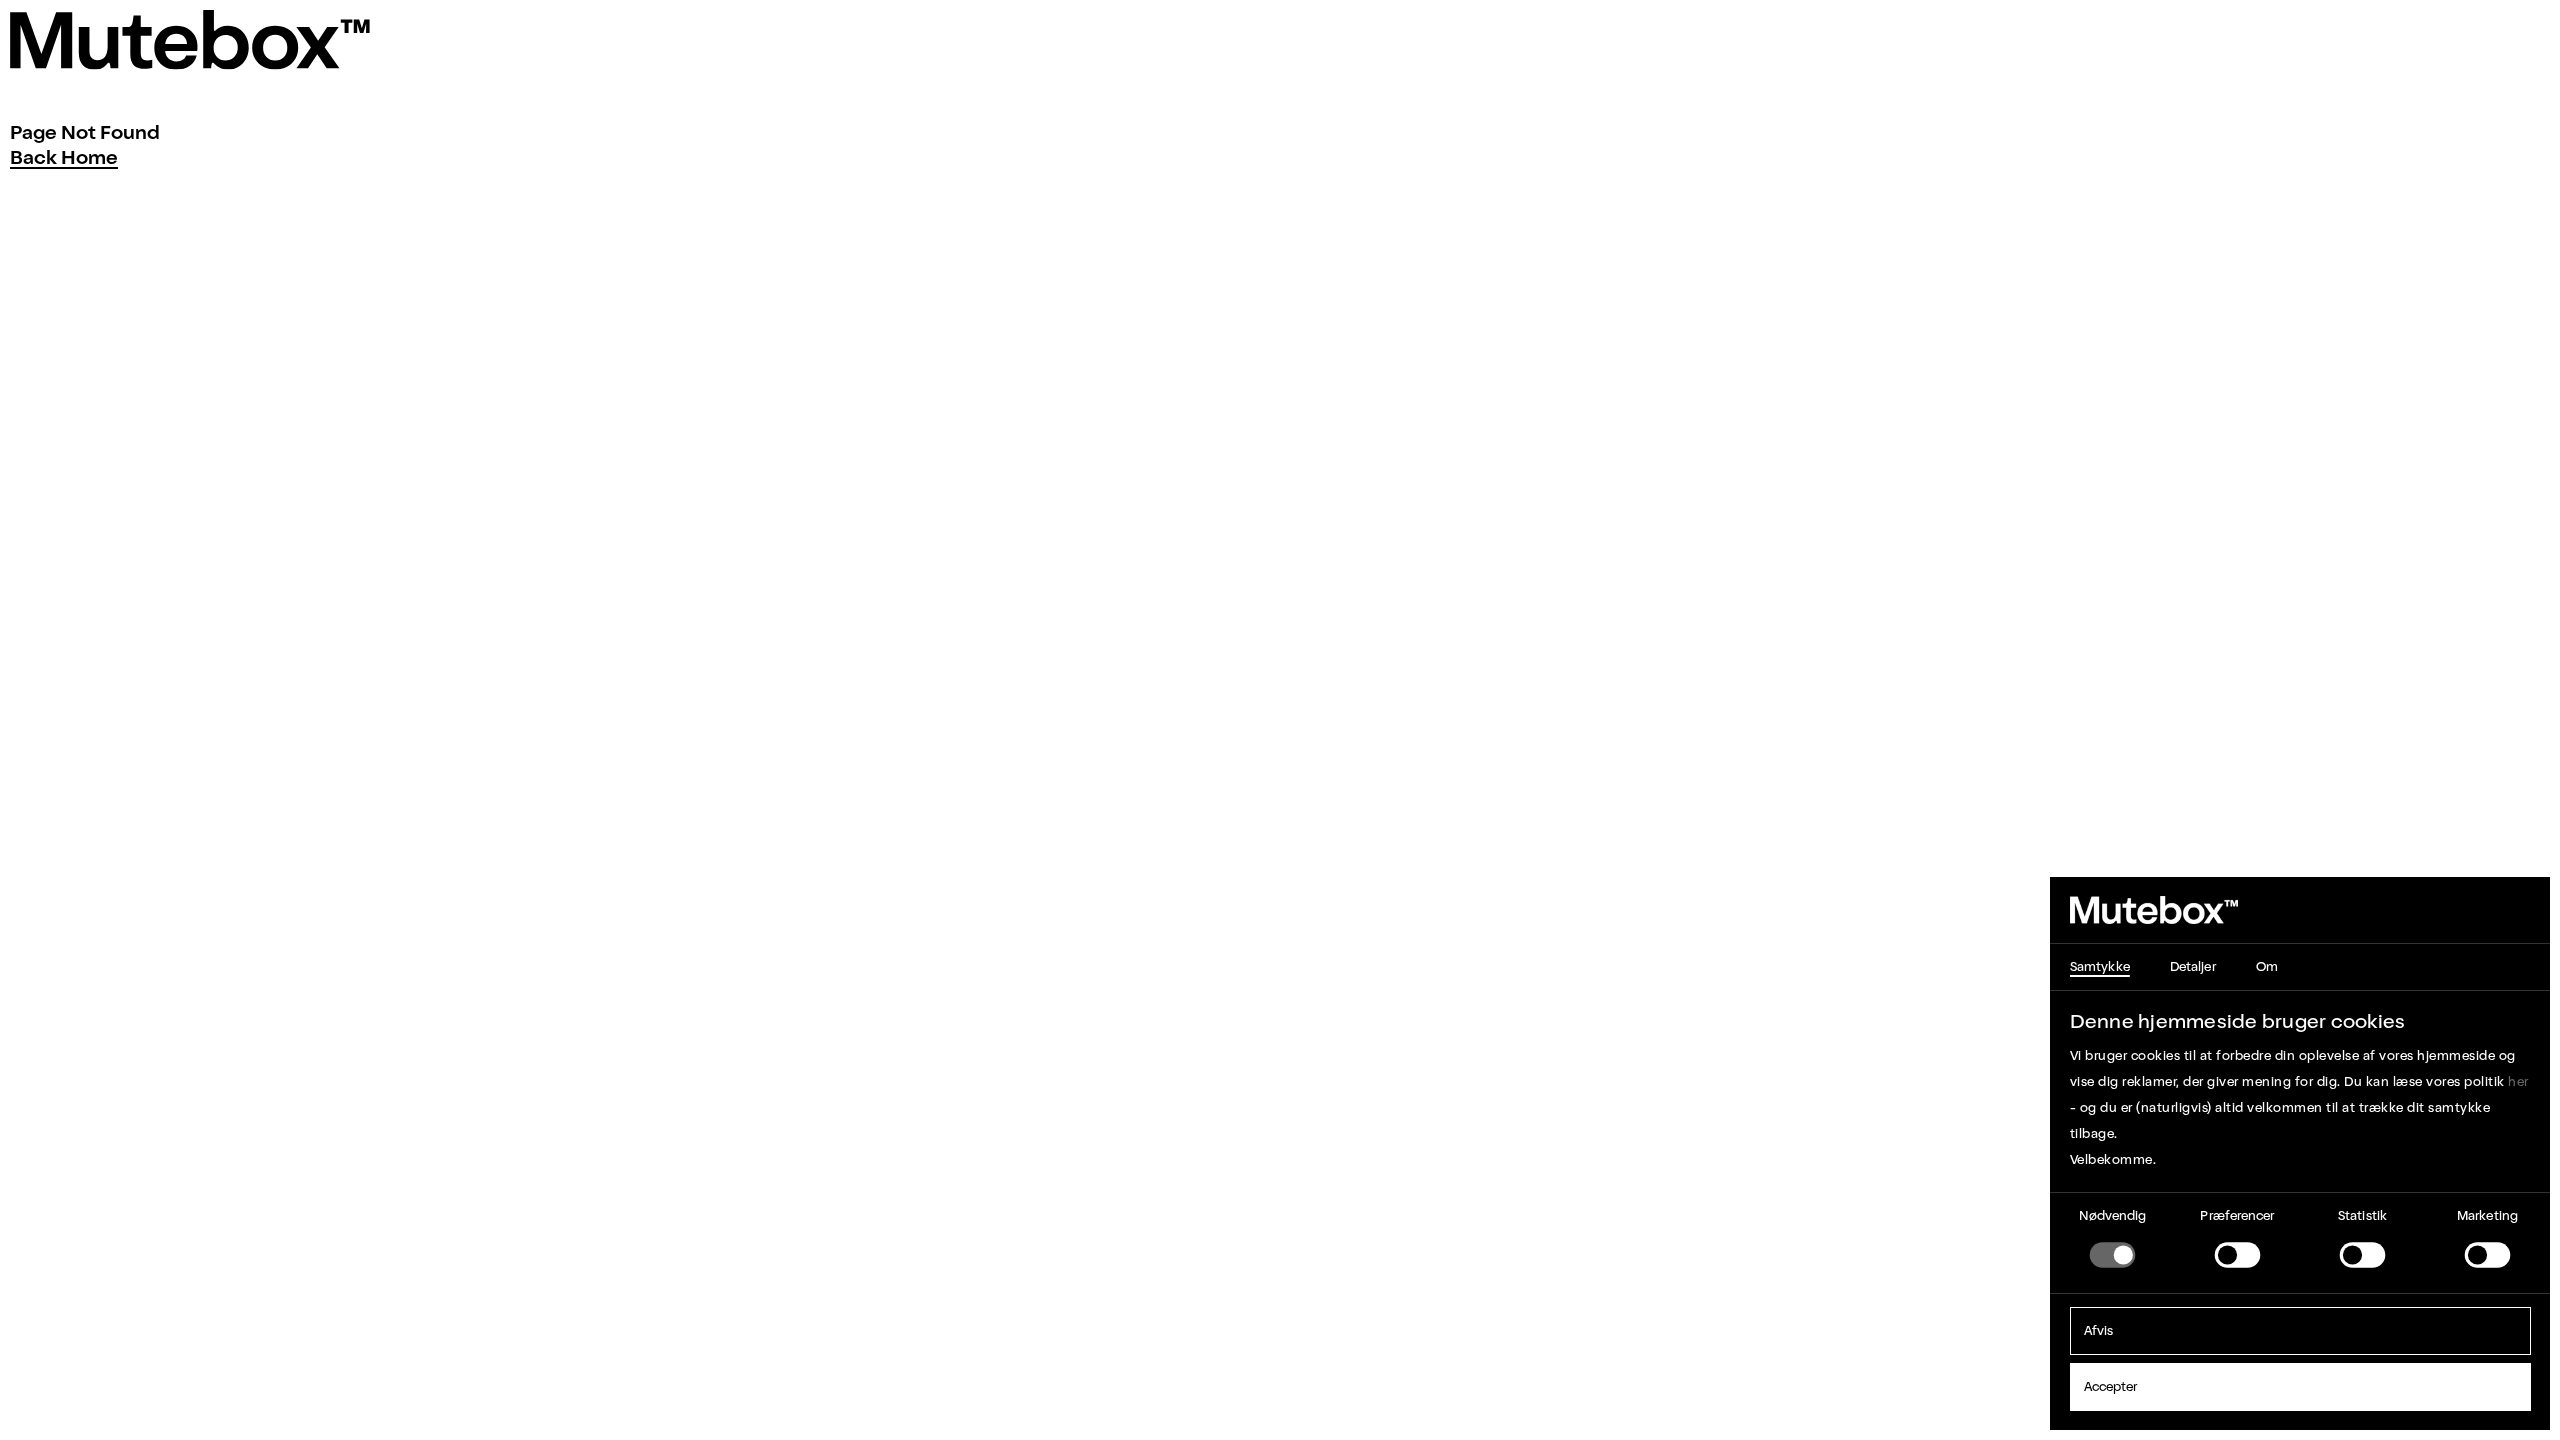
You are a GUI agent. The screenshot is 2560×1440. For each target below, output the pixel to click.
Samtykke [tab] (2100, 966)
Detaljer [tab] (2193, 966)
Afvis (2099, 1330)
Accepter (2111, 1386)
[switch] (2238, 1255)
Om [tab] (2267, 966)
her (2518, 1081)
